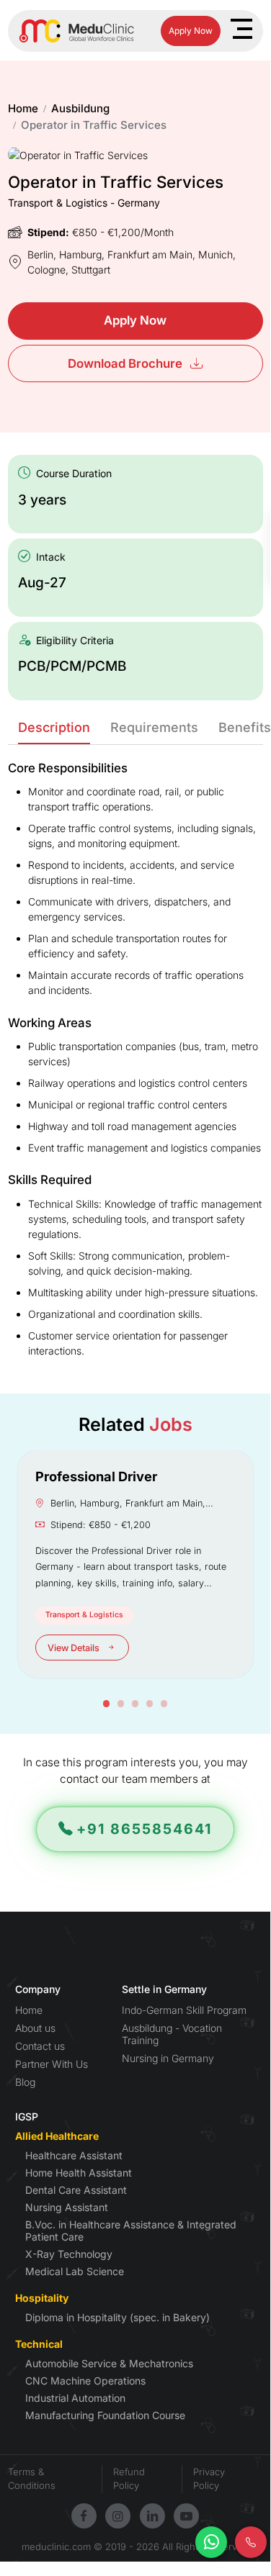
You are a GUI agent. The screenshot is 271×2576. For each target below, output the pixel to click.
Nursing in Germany (168, 2058)
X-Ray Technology (69, 2254)
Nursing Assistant (67, 2207)
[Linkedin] (152, 2516)
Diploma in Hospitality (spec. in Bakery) (117, 2317)
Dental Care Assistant (76, 2190)
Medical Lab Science (75, 2271)
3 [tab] (135, 1704)
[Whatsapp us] (211, 2542)
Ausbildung (80, 108)
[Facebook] (83, 2516)
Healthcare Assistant (74, 2155)
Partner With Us (52, 2064)
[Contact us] (251, 2542)
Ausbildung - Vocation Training (172, 2034)
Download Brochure (126, 363)
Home (23, 108)
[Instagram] (118, 2516)
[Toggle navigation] (241, 29)
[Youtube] (186, 2516)
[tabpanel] (135, 1564)
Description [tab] (54, 727)
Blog (25, 2082)
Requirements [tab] (154, 727)
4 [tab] (150, 1704)
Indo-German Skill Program (184, 2010)
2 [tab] (121, 1704)
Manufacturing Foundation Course (105, 2415)
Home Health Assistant (79, 2173)
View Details (75, 1648)
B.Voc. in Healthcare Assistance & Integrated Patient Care (131, 2231)
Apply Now (191, 31)
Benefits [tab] (245, 727)
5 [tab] (164, 1704)
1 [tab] (107, 1704)
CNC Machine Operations (85, 2381)
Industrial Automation (75, 2398)
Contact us (40, 2046)
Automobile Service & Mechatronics (109, 2363)
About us (35, 2028)
